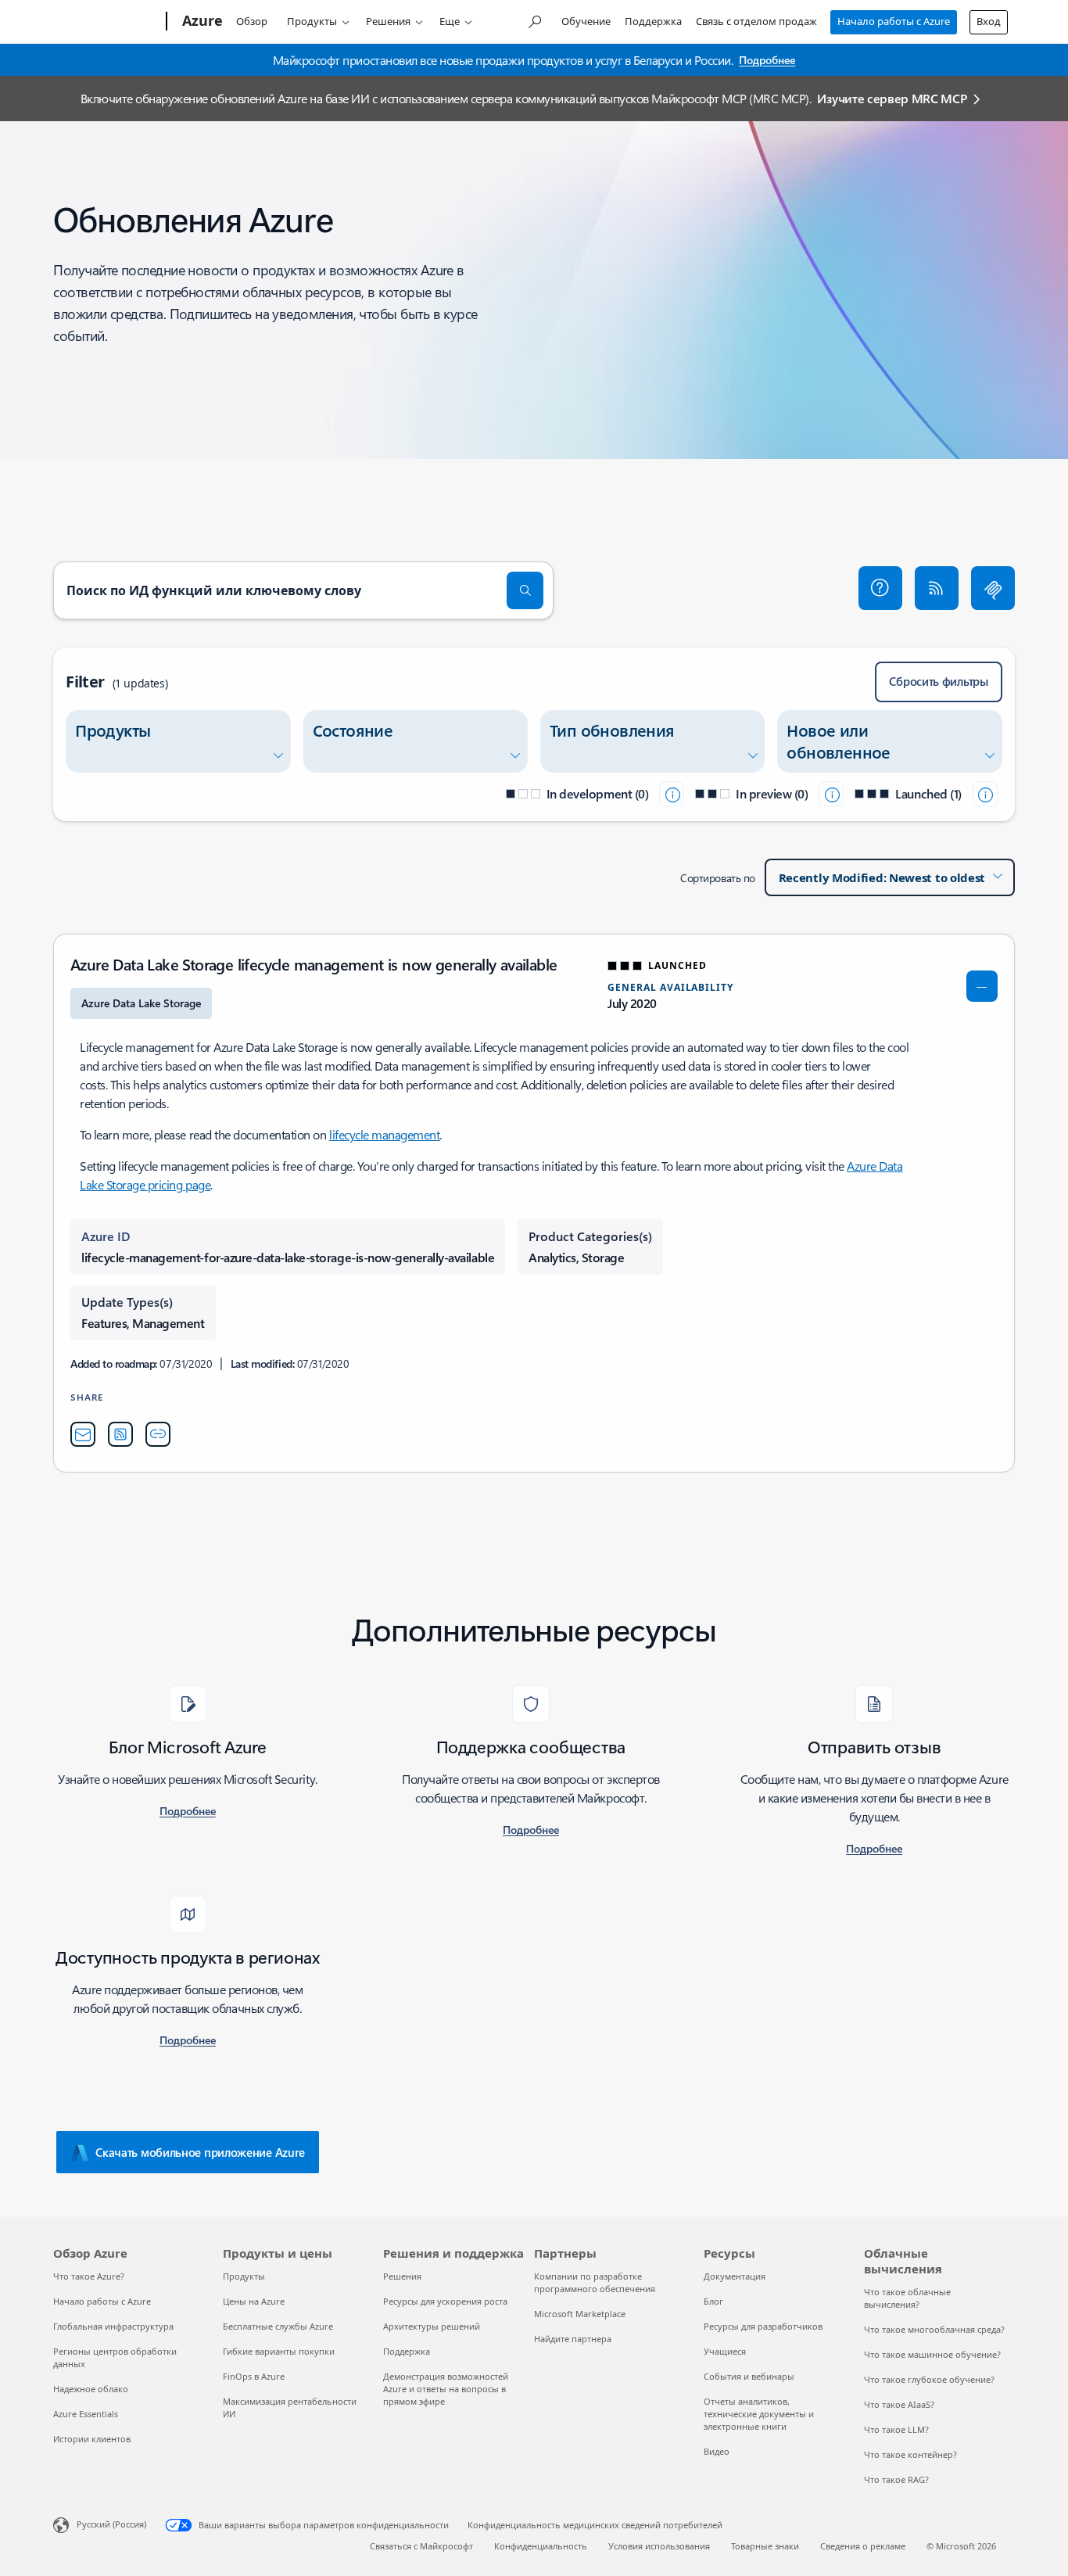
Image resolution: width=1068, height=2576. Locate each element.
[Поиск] (525, 590)
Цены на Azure (254, 2301)
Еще (450, 21)
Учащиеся (725, 2351)
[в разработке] (672, 794)
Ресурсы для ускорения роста (445, 2301)
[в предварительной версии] (831, 794)
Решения (388, 21)
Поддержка (653, 21)
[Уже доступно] (985, 794)
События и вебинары (749, 2376)
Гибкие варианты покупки (279, 2351)
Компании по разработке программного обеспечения (595, 2282)
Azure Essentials (86, 2414)
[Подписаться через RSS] (937, 588)
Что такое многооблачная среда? (934, 2329)
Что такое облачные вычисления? (907, 2298)
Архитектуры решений (432, 2326)
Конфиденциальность (541, 2546)
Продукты (312, 21)
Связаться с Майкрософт (421, 2546)
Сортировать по (717, 878)
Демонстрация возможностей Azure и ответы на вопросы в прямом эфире (446, 2389)
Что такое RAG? (896, 2479)
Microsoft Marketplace (580, 2314)
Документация (735, 2276)
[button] (880, 588)
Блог (713, 2301)
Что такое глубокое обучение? (929, 2379)
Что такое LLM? (896, 2429)
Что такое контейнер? (910, 2454)
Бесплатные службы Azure (278, 2326)
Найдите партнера (573, 2339)
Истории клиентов (92, 2439)
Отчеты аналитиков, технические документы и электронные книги (759, 2414)
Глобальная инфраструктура (113, 2326)
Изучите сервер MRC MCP (892, 98)
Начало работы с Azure (894, 21)
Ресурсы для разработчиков (763, 2326)
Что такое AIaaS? (899, 2404)
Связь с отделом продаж (756, 21)
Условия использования (659, 2546)
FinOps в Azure (254, 2376)
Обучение (586, 21)
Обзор (252, 21)
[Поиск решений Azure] (534, 20)
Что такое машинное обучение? (932, 2354)
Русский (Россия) (111, 2524)
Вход (989, 21)
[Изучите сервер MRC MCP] (993, 588)
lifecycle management (384, 1134)
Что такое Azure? (89, 2276)
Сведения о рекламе (863, 2546)
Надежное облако (91, 2389)
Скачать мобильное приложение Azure (200, 2152)
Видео (717, 2451)
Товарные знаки (765, 2546)
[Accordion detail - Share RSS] (120, 1434)
